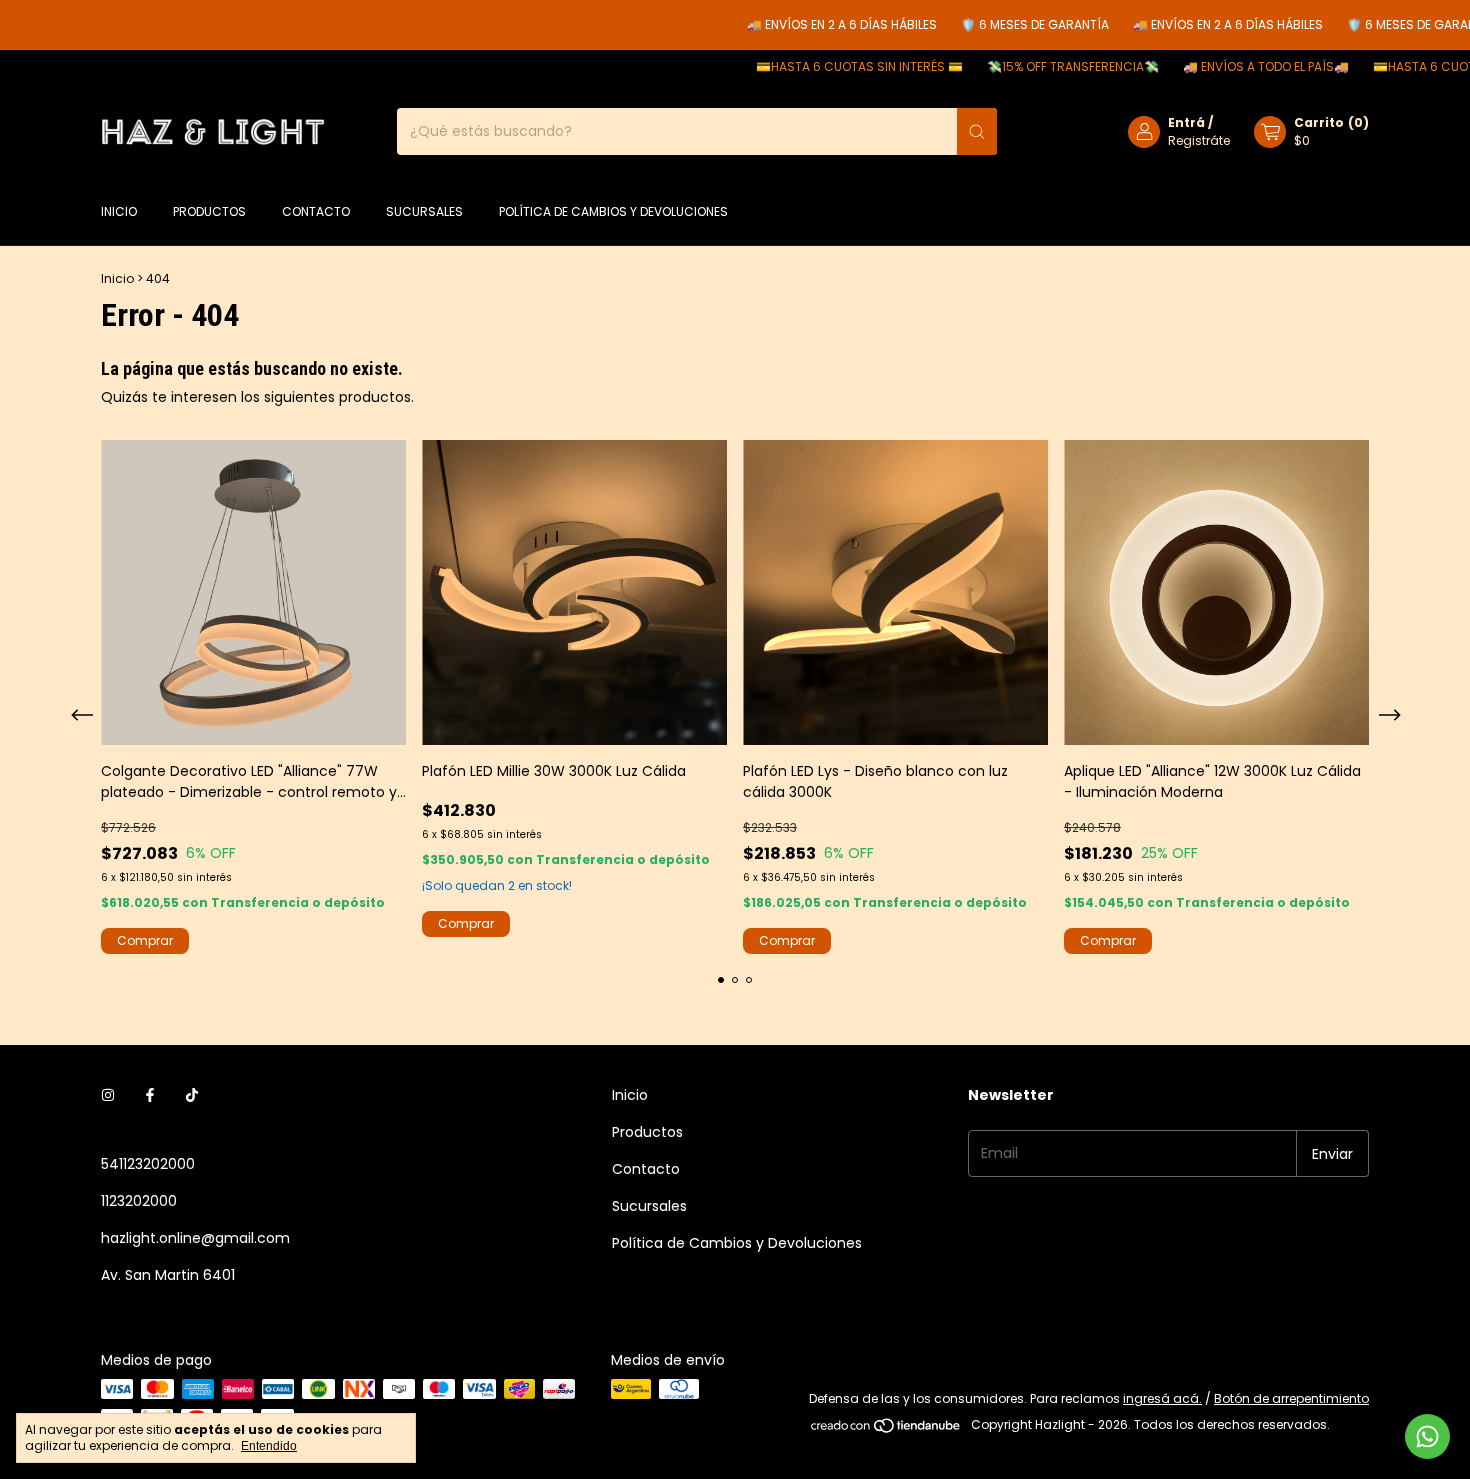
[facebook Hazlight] (150, 1095)
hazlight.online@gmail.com (195, 1238)
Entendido (269, 1446)
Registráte (1199, 140)
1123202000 (139, 1201)
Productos (209, 211)
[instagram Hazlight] (108, 1095)
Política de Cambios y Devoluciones (613, 211)
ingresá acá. (1162, 1398)
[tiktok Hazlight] (192, 1095)
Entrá (1186, 122)
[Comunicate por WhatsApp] (1427, 1436)
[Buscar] (977, 131)
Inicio (119, 211)
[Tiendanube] (886, 1429)
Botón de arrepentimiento (1291, 1398)
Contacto (316, 211)
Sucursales (424, 211)
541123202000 (148, 1164)
